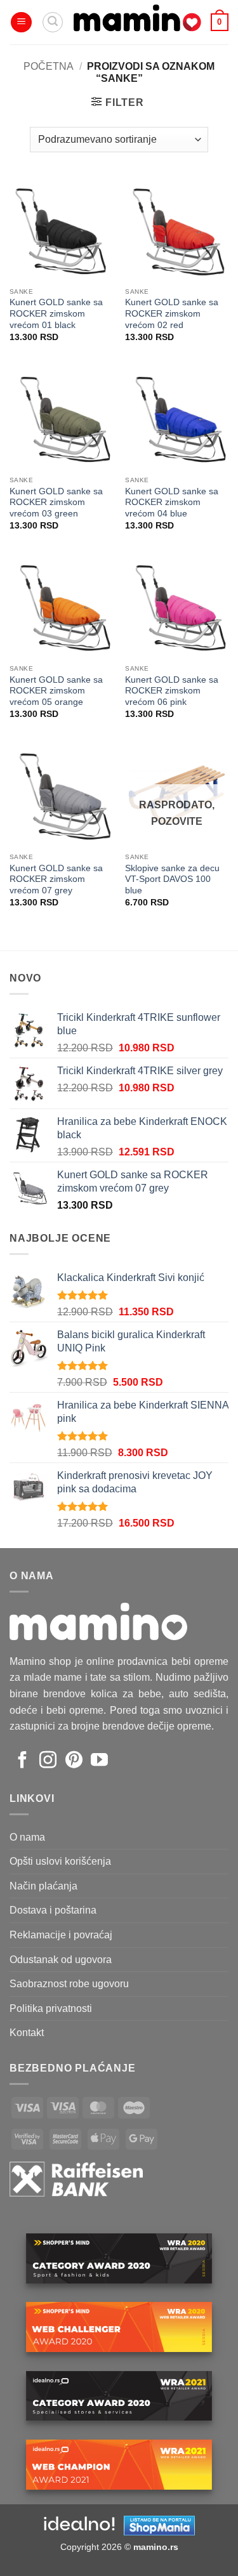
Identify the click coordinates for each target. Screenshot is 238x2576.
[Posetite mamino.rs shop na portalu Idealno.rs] (79, 2525)
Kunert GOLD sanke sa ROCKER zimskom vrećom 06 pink (172, 691)
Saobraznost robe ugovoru (69, 1984)
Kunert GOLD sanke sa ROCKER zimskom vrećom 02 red (172, 313)
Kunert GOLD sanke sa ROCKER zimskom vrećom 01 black (56, 313)
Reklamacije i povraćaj (61, 1935)
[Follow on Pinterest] (74, 1761)
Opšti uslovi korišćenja (60, 1861)
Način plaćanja (43, 1886)
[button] (21, 23)
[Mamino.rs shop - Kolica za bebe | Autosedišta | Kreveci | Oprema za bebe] (137, 22)
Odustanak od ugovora (61, 1960)
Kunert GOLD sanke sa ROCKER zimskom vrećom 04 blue (172, 503)
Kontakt (27, 2033)
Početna (49, 66)
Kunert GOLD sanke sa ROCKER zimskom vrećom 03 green (56, 503)
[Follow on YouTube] (99, 1761)
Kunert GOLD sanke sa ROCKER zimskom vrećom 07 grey (56, 879)
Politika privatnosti (51, 2008)
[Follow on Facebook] (23, 1761)
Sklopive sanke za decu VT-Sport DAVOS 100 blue (172, 879)
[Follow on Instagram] (48, 1761)
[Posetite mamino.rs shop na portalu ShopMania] (159, 2525)
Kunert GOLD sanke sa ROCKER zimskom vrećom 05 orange (56, 691)
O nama (27, 1837)
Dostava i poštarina (53, 1910)
